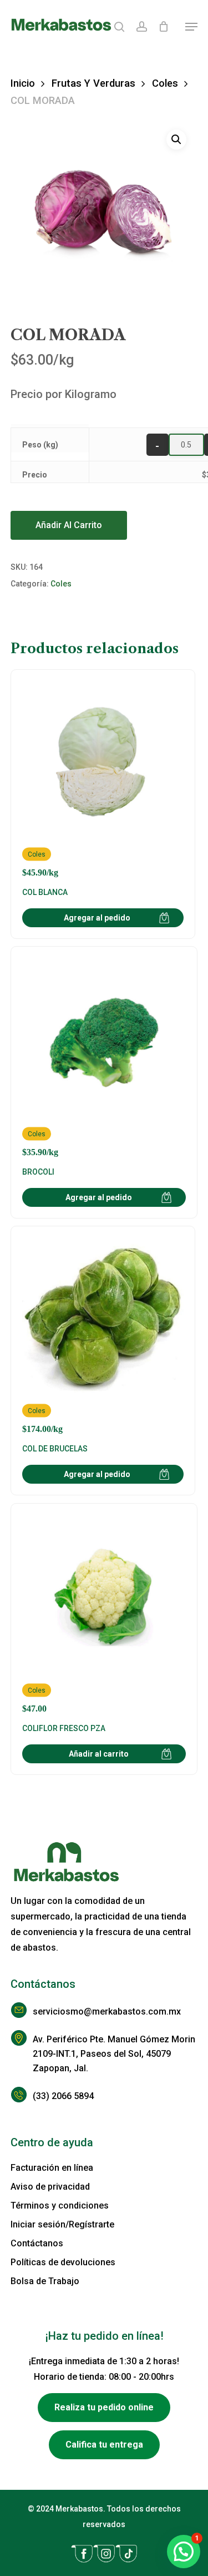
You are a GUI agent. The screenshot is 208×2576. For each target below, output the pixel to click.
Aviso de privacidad (50, 2187)
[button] (191, 27)
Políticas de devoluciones (63, 2262)
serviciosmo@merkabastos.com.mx (107, 2011)
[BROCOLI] (104, 1058)
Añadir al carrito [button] (99, 1754)
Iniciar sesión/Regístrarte (62, 2224)
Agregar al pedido (97, 918)
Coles (165, 83)
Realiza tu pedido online (104, 2407)
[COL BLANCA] (103, 779)
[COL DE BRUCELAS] (103, 1336)
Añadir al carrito (69, 525)
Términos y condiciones (60, 2205)
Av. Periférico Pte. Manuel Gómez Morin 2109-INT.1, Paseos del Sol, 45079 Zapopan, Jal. (114, 2054)
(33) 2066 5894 (63, 2096)
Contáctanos (37, 2243)
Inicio (23, 83)
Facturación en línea (52, 2168)
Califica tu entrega (104, 2445)
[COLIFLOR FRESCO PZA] (104, 1615)
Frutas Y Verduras (93, 83)
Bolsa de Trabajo (45, 2281)
